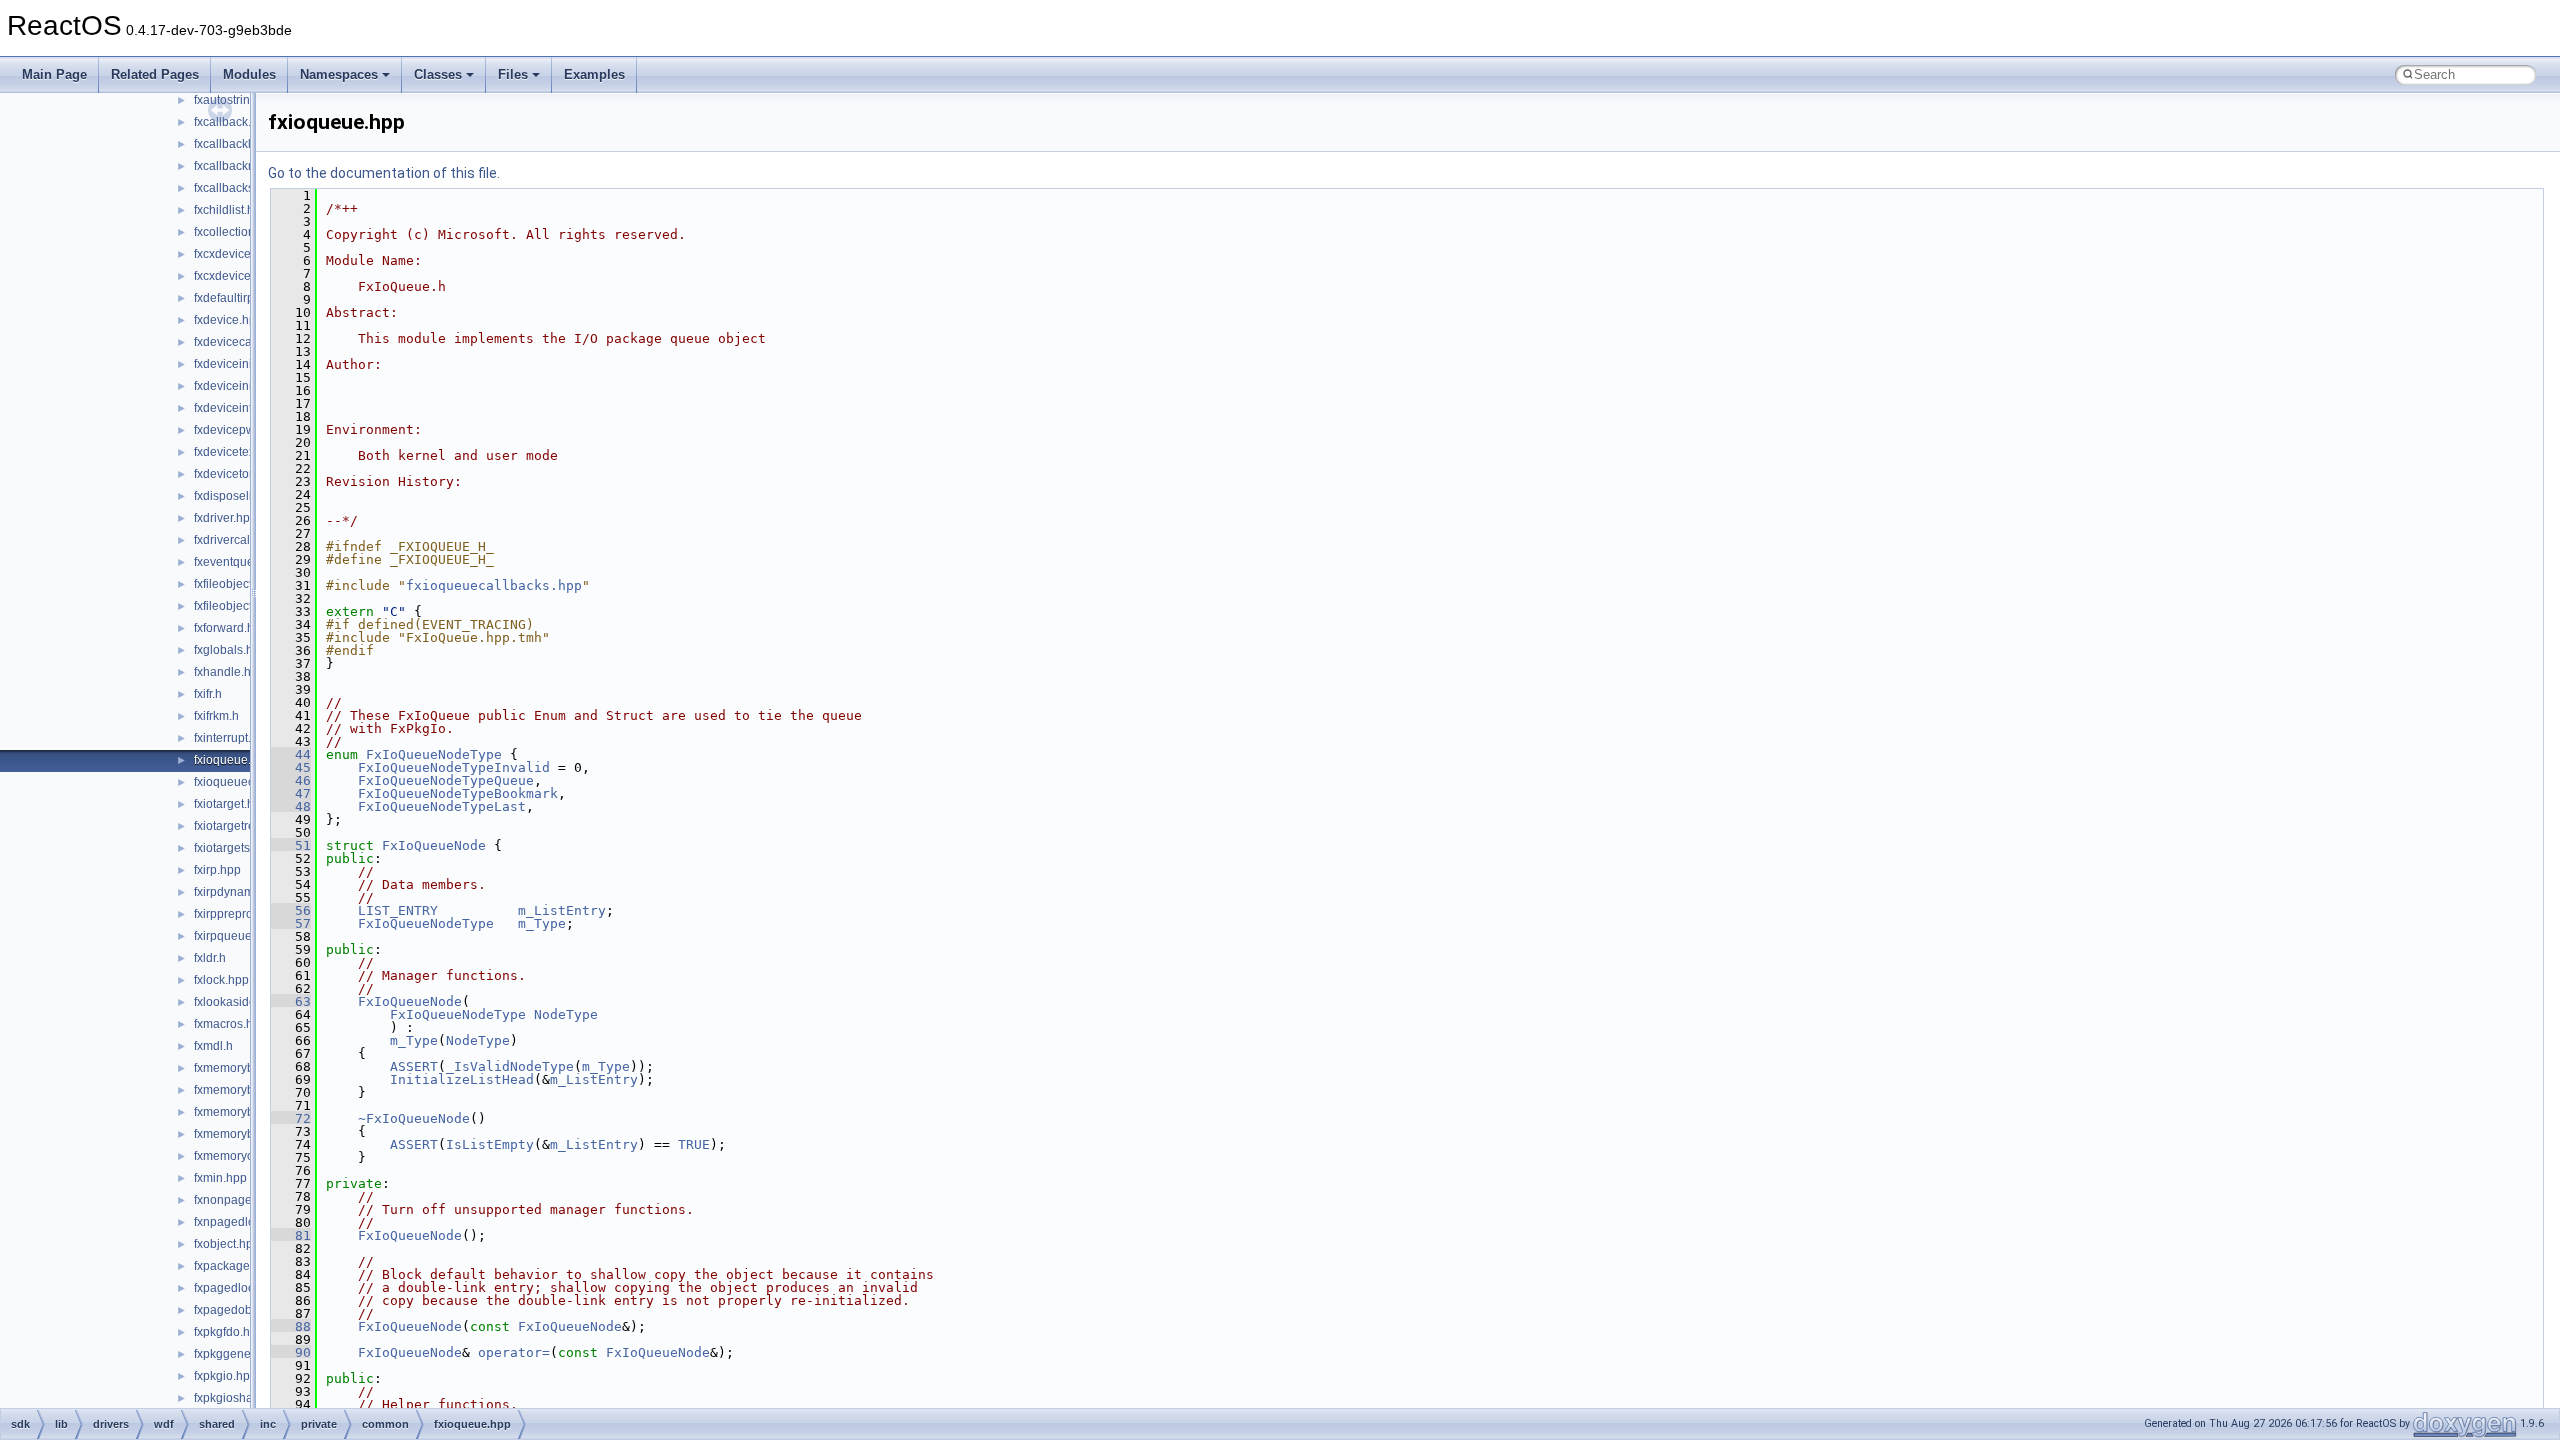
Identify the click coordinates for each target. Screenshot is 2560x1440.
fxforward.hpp (231, 628)
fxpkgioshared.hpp (244, 1398)
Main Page (54, 74)
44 (291, 754)
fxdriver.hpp (225, 518)
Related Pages (155, 74)
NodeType (566, 1014)
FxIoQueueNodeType (434, 754)
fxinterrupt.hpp (233, 738)
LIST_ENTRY (398, 910)
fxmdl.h (213, 1046)
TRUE (694, 1144)
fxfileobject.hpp (235, 584)
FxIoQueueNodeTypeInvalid (454, 767)
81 (291, 1235)
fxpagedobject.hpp (244, 1310)
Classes (438, 74)
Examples (594, 74)
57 (291, 923)
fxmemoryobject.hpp (249, 1156)
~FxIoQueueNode (414, 1118)
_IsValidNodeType (510, 1066)
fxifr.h (208, 694)
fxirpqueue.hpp (235, 936)
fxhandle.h (222, 672)
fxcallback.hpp (233, 122)
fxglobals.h (223, 650)
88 (291, 1326)
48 (291, 806)
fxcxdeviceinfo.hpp (244, 254)
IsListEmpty (490, 1144)
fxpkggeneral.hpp (241, 1354)
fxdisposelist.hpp (239, 496)
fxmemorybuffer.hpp (247, 1068)
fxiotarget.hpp (231, 804)
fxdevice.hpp (228, 320)
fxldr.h (210, 958)
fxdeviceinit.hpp (236, 364)
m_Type (542, 923)
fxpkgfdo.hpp (229, 1332)
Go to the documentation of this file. (384, 173)
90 (291, 1352)
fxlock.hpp (221, 980)
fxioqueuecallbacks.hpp (494, 585)
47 (291, 793)
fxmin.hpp (220, 1178)
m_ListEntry (562, 910)
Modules (249, 74)
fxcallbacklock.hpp (244, 144)
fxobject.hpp (227, 1244)
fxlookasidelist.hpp (244, 1002)
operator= (514, 1352)
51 (291, 845)
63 (291, 1001)
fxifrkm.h (216, 716)
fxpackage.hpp (234, 1266)
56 (291, 910)
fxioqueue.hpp (233, 760)
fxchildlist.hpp (231, 210)
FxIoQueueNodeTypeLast (442, 806)
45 (291, 767)
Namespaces (339, 74)
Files (513, 74)
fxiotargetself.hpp (240, 848)
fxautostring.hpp (237, 100)
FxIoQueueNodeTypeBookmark (458, 793)
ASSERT (414, 1066)
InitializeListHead (462, 1079)
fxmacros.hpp (230, 1024)
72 (291, 1118)
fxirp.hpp (217, 870)
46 (291, 780)
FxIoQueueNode (434, 845)
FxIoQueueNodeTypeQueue (446, 780)
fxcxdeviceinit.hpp (242, 276)
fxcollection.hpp (236, 232)
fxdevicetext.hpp (238, 452)
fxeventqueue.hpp (243, 562)
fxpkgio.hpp (225, 1376)
